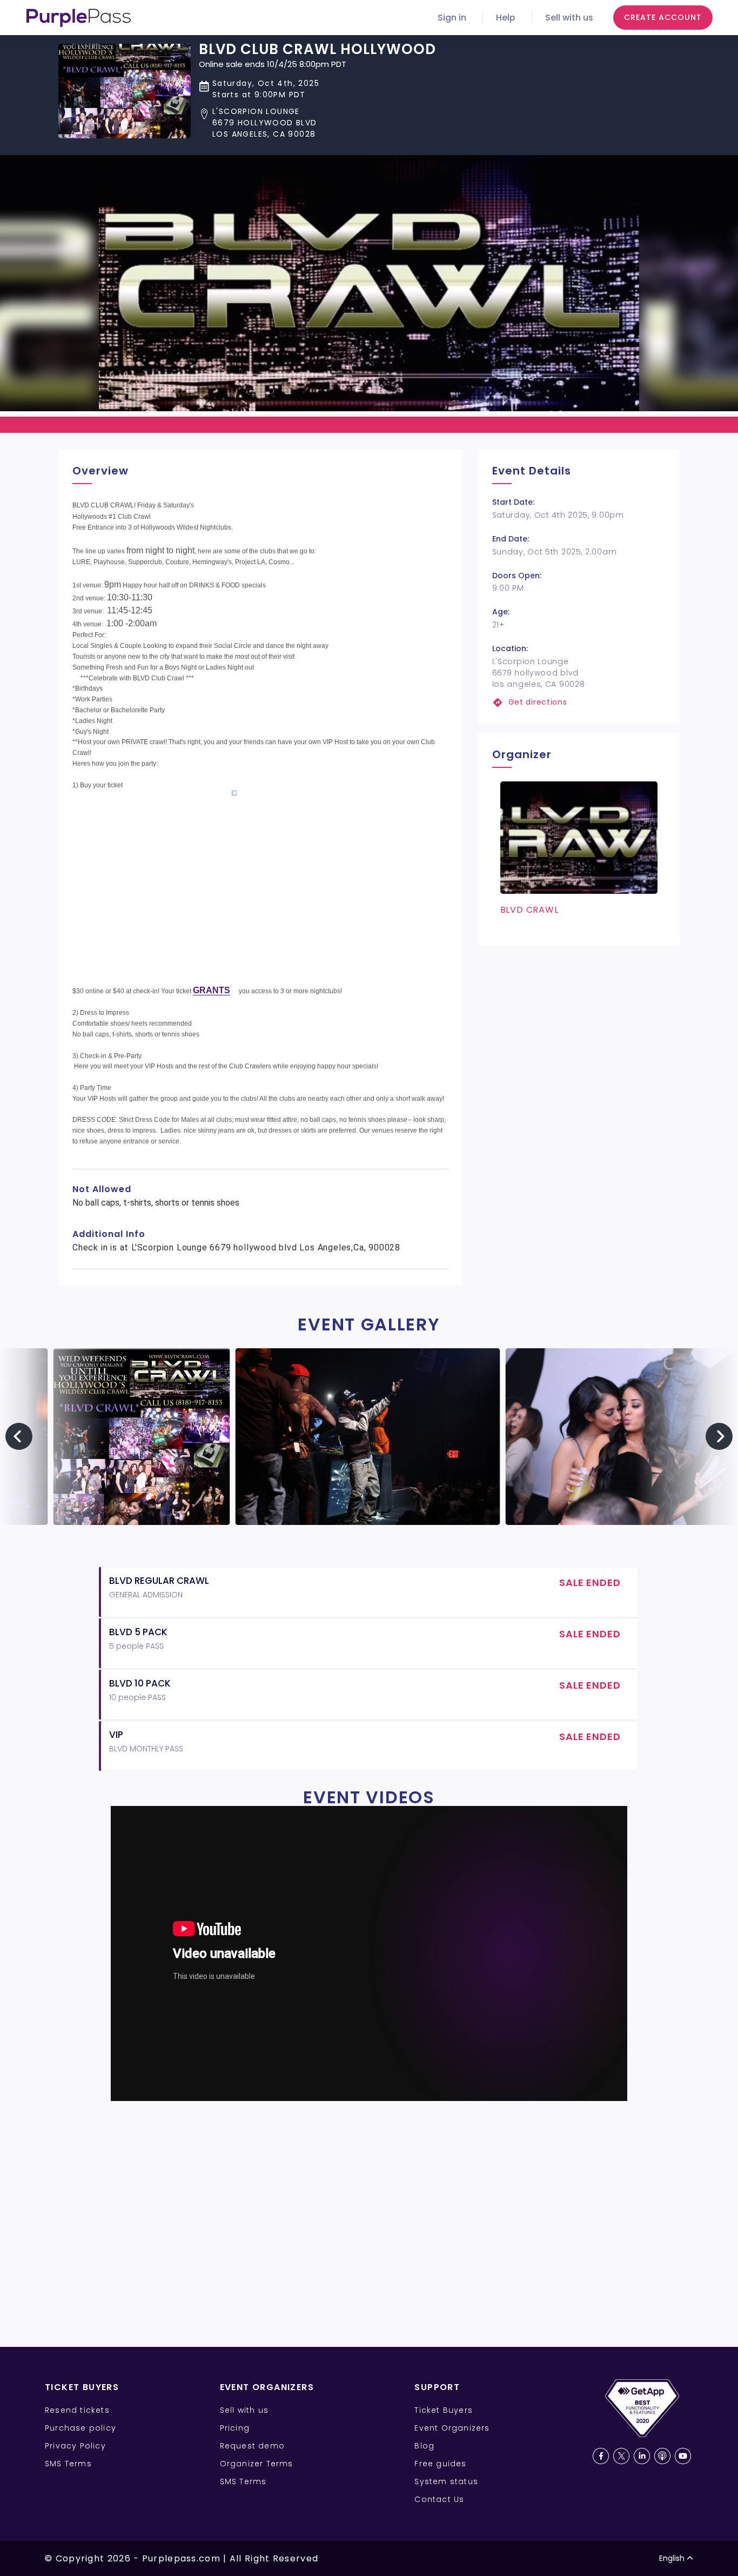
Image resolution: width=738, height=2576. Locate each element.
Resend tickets (77, 2410)
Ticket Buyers (444, 2410)
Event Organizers (452, 2428)
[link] (579, 702)
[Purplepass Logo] (79, 18)
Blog (424, 2446)
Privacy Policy (75, 2446)
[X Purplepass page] (621, 2456)
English (672, 2558)
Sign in (452, 18)
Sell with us (569, 18)
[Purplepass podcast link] (662, 2456)
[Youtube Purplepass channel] (683, 2456)
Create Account (663, 17)
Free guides (440, 2464)
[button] (317, 123)
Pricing (235, 2428)
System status (446, 2481)
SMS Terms (68, 2464)
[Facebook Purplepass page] (601, 2456)
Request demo (252, 2446)
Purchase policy (80, 2428)
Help (506, 18)
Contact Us (439, 2499)
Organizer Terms (257, 2464)
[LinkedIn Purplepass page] (642, 2456)
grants (212, 991)
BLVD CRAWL (529, 910)
